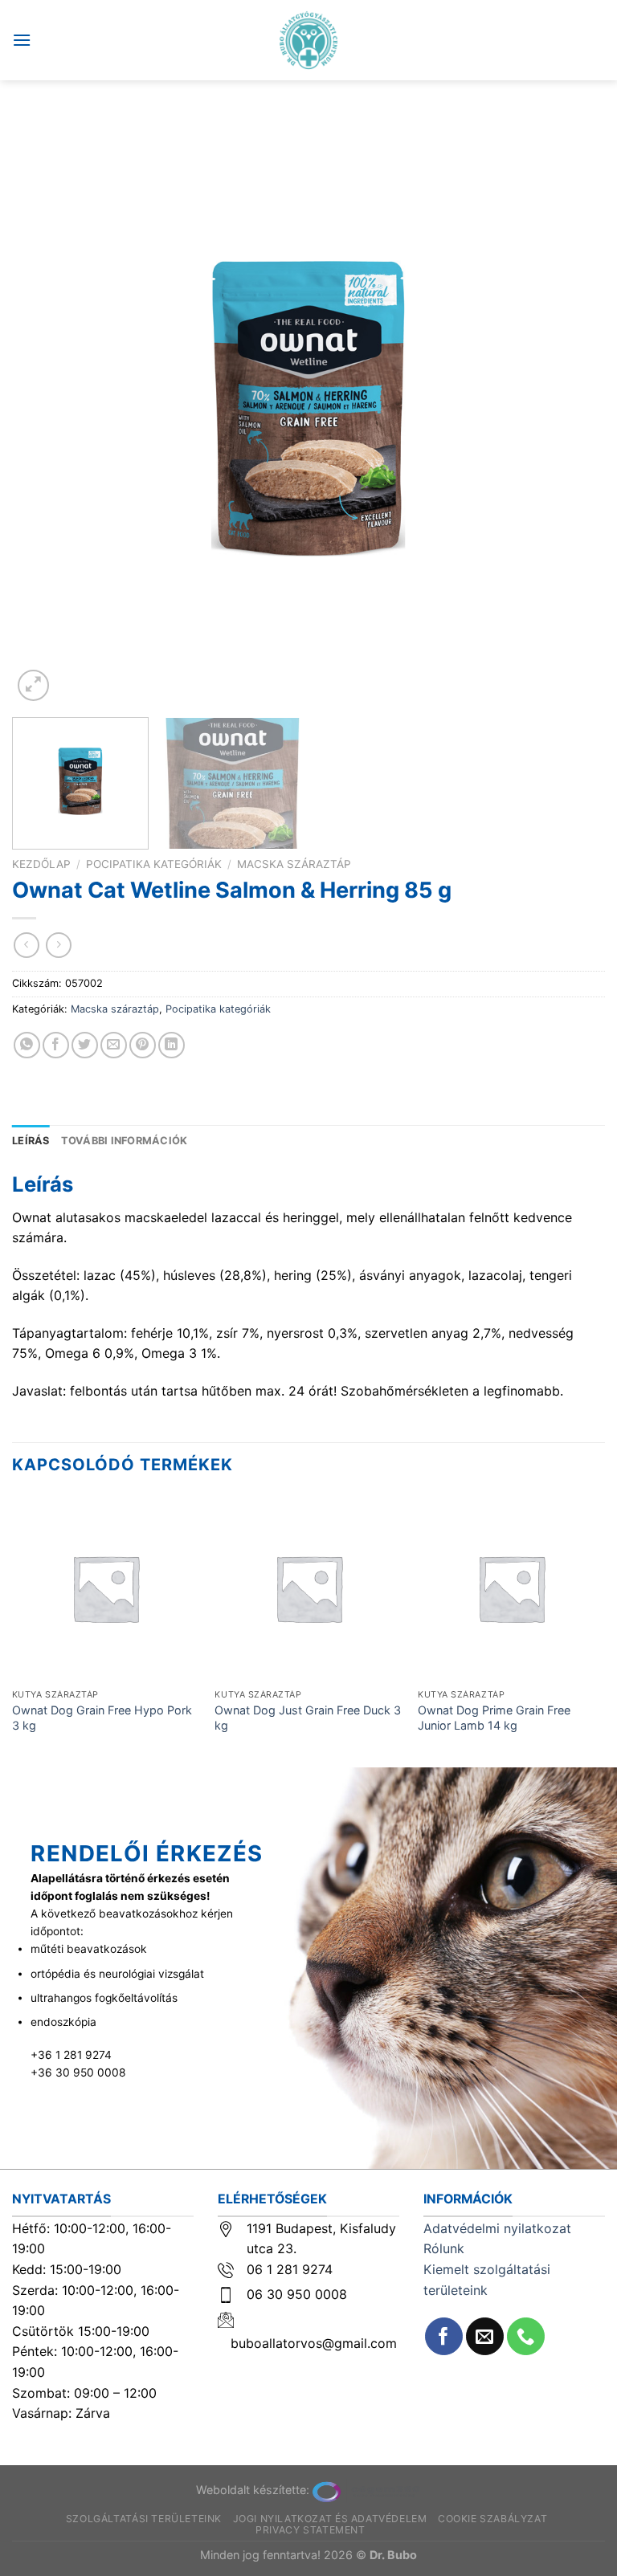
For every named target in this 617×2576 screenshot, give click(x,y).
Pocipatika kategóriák (154, 864)
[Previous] (44, 409)
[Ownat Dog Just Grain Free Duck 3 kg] (308, 1588)
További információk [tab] (125, 1141)
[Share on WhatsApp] (27, 1045)
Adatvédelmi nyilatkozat (497, 2228)
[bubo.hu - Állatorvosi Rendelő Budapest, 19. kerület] (309, 40)
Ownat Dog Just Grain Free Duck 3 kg (308, 1718)
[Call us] (526, 2336)
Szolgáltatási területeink (144, 2519)
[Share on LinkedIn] (172, 1045)
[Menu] (22, 40)
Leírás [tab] (31, 1141)
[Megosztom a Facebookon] (56, 1045)
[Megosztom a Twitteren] (85, 1045)
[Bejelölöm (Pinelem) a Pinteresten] (143, 1045)
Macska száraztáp (294, 864)
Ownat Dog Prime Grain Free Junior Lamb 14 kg (494, 1718)
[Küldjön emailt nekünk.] (485, 2336)
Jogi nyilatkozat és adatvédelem (330, 2519)
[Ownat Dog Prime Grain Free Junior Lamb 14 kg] (511, 1588)
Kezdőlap (41, 864)
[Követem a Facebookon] (444, 2336)
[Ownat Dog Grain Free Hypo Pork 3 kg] (106, 1588)
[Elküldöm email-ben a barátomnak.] (114, 1045)
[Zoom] (33, 685)
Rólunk (444, 2248)
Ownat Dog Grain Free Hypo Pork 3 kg (102, 1718)
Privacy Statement (310, 2530)
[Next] (573, 409)
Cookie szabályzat (492, 2519)
